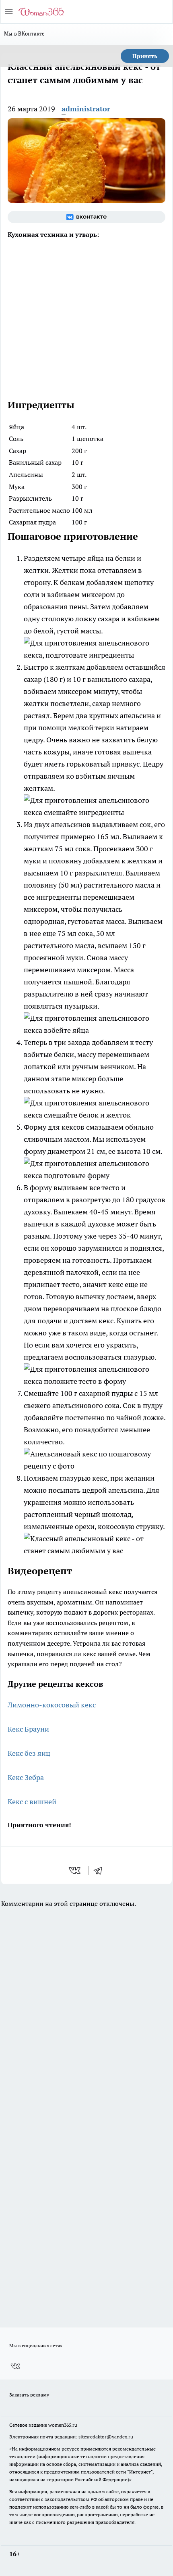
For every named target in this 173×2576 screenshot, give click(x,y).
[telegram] (101, 1870)
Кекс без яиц (29, 1753)
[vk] (75, 1870)
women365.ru (63, 2425)
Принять (145, 56)
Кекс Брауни (28, 1729)
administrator (86, 109)
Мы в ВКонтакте (25, 33)
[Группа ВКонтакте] (86, 217)
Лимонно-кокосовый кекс (52, 1705)
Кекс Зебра (26, 1777)
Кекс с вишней (32, 1802)
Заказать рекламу (29, 2395)
